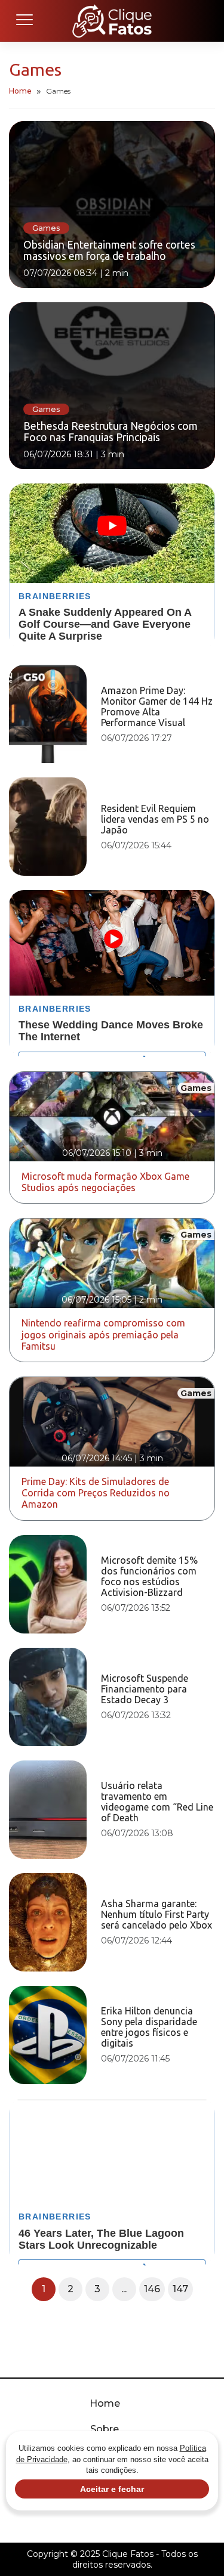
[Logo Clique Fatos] (112, 21)
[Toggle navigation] (24, 21)
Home (20, 91)
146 (152, 2289)
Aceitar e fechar (112, 2489)
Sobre (105, 2429)
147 (180, 2289)
